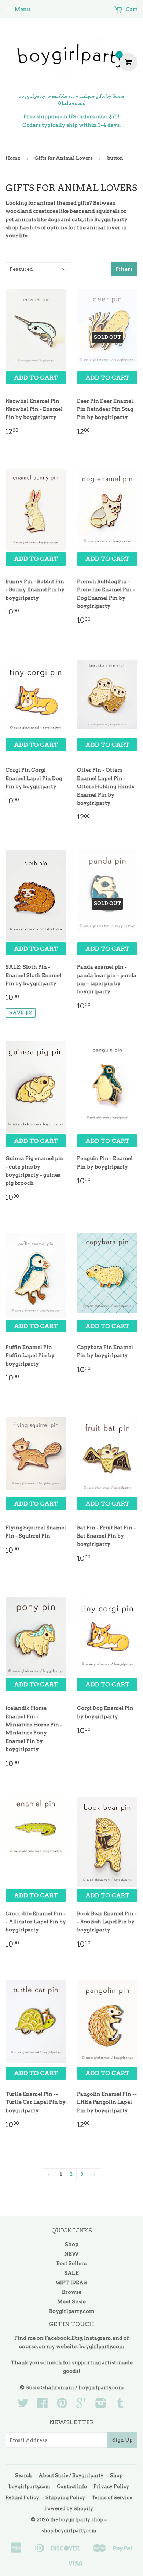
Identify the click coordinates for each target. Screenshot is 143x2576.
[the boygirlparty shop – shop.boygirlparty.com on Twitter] (23, 2405)
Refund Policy (22, 2498)
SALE (71, 2273)
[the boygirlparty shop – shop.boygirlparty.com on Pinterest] (62, 2405)
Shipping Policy (65, 2498)
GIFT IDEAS (71, 2282)
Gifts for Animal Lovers (64, 158)
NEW (71, 2254)
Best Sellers (71, 2263)
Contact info (72, 2487)
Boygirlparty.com (72, 2311)
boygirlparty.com (102, 2346)
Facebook (57, 2338)
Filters (124, 269)
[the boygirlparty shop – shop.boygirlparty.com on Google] (81, 2405)
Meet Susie (71, 2301)
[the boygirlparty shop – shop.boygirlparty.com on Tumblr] (120, 2405)
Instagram (97, 2338)
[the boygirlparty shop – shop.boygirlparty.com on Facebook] (43, 2405)
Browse (72, 2292)
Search (23, 2475)
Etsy (77, 2338)
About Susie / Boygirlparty (71, 2475)
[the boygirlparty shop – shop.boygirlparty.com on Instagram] (101, 2405)
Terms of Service (112, 2498)
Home (13, 158)
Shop (72, 2244)
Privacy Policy (111, 2487)
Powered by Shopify (69, 2509)
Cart (131, 9)
